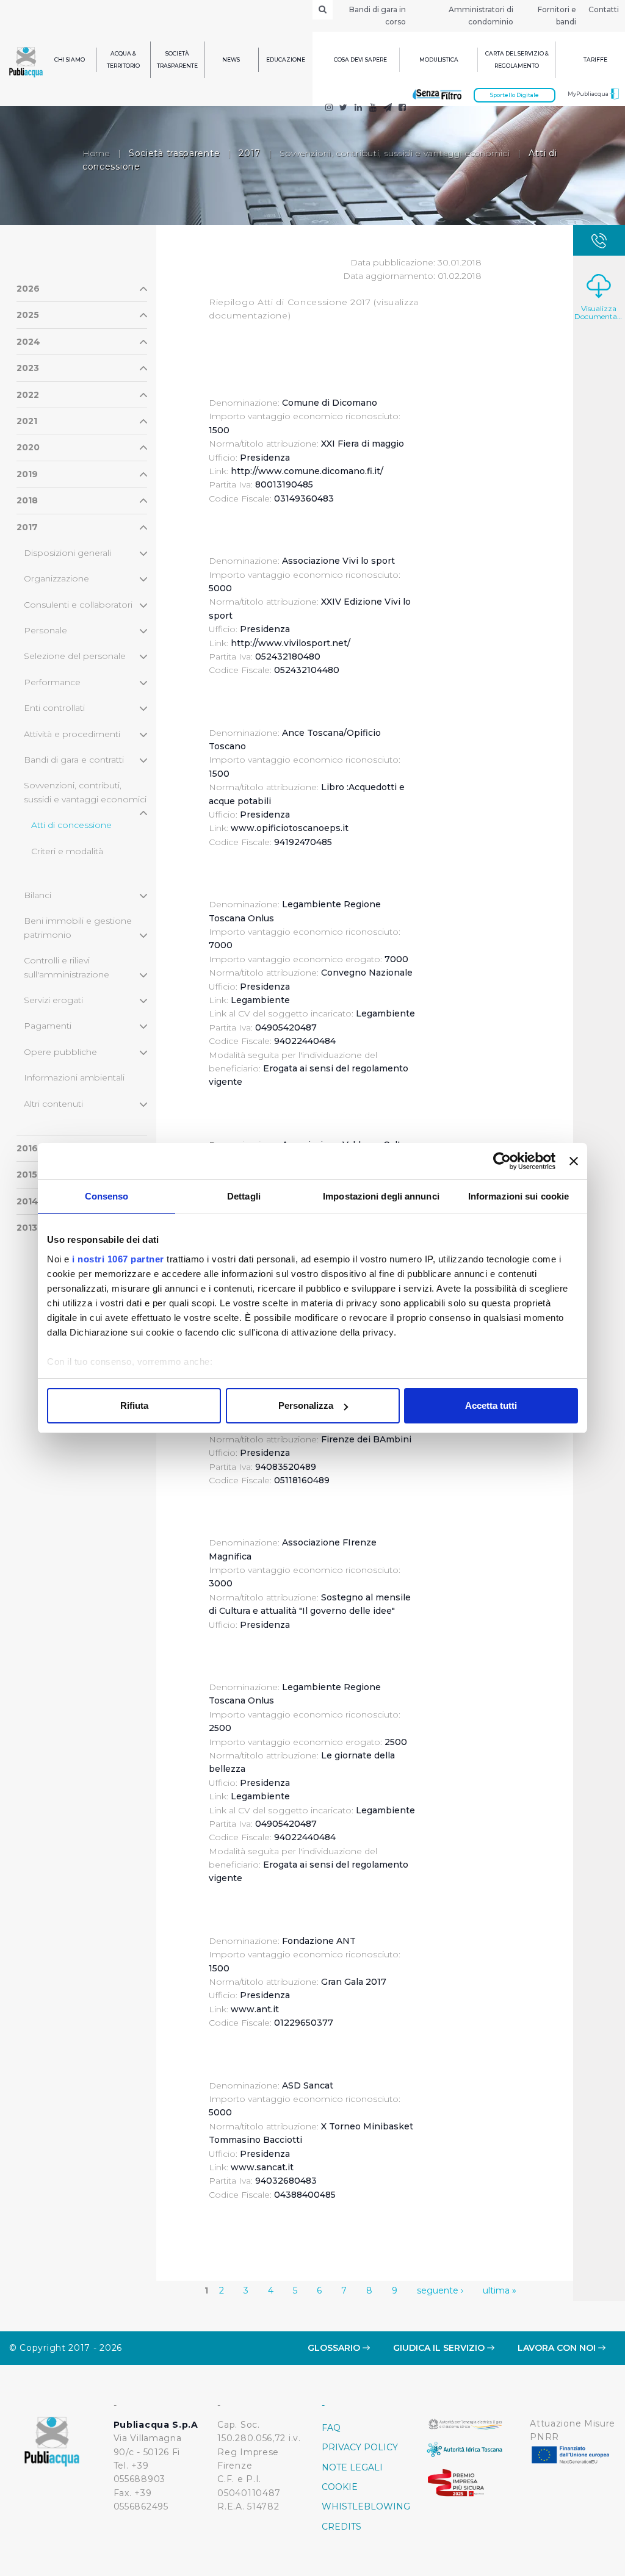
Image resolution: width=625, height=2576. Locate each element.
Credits (341, 2527)
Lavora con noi (558, 2348)
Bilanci (38, 895)
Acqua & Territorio (123, 59)
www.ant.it (255, 2009)
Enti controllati (54, 708)
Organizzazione (56, 578)
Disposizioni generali (67, 553)
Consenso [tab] (107, 1196)
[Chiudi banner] (574, 1161)
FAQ (331, 2428)
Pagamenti (48, 1026)
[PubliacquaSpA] (402, 109)
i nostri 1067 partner (118, 1259)
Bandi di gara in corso (378, 16)
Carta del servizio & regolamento (517, 59)
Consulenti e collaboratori (78, 605)
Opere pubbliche (60, 1052)
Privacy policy (360, 2447)
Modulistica (439, 59)
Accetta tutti (491, 1405)
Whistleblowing (365, 2506)
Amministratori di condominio (481, 16)
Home (96, 153)
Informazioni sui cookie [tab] (518, 1196)
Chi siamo (70, 59)
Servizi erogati (53, 1000)
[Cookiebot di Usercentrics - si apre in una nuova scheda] (502, 1161)
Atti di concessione (71, 825)
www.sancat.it (262, 2167)
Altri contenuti (53, 1104)
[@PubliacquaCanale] (388, 109)
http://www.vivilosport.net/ (291, 643)
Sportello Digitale (515, 95)
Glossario (335, 2348)
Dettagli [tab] (244, 1196)
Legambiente (260, 1000)
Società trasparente (177, 59)
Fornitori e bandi (557, 16)
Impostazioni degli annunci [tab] (381, 1196)
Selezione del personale (75, 656)
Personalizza (306, 1405)
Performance (52, 682)
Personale (45, 630)
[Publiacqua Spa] (358, 109)
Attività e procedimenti (72, 734)
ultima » (500, 2290)
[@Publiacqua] (329, 109)
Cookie (340, 2487)
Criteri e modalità (67, 851)
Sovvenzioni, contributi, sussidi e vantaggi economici (395, 153)
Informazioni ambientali (74, 1078)
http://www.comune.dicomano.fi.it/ (307, 471)
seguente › (440, 2290)
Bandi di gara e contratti (74, 760)
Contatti (604, 9)
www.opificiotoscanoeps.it (290, 828)
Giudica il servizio (440, 2348)
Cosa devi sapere (360, 59)
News (231, 59)
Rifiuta (134, 1405)
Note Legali (352, 2467)
